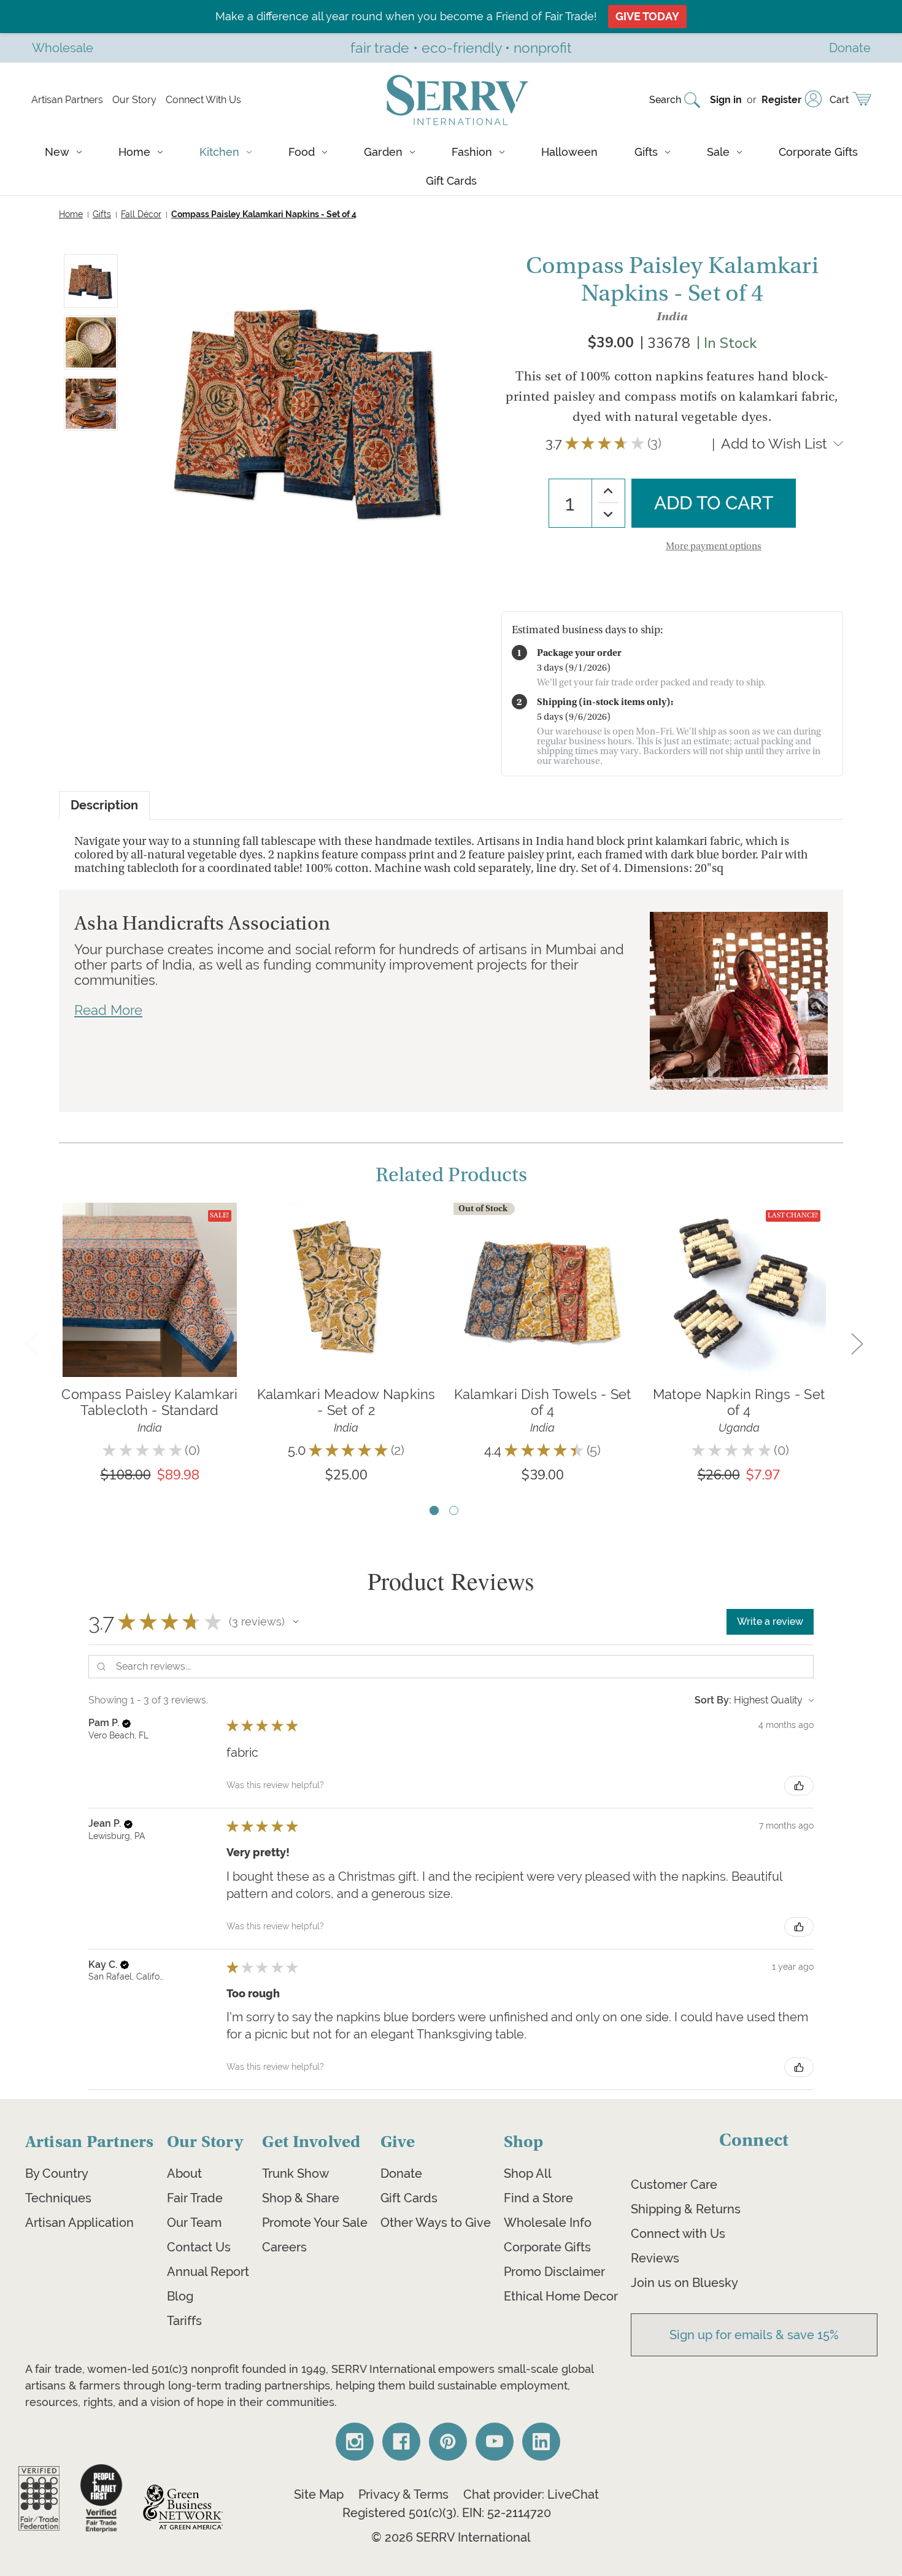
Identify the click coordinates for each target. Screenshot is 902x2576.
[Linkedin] (541, 2442)
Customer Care (674, 2185)
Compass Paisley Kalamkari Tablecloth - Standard (149, 1402)
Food (302, 152)
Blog (180, 2296)
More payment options (714, 546)
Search (665, 100)
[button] (296, 1622)
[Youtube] (495, 2442)
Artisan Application (79, 2223)
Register (781, 100)
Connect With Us (203, 100)
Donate (401, 2173)
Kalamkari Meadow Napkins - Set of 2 (346, 1402)
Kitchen (219, 152)
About (184, 2173)
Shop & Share (301, 2198)
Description (104, 805)
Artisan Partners (67, 100)
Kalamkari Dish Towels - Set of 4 (543, 1402)
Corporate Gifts (818, 152)
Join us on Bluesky (684, 2283)
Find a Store (538, 2198)
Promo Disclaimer (554, 2272)
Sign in (726, 100)
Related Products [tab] (451, 1175)
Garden (383, 152)
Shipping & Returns (686, 2209)
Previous (31, 1343)
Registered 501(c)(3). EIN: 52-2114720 (447, 2513)
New (57, 152)
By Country (57, 2173)
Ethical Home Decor (561, 2296)
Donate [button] (850, 48)
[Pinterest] (448, 2442)
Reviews (655, 2258)
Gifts (646, 152)
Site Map (319, 2494)
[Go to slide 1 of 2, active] (434, 1510)
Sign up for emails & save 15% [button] (754, 2335)
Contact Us (199, 2247)
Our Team (194, 2223)
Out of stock (542, 1308)
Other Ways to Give (436, 2223)
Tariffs (184, 2321)
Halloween (569, 152)
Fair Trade (195, 2198)
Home (134, 152)
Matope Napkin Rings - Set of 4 (739, 1402)
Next (857, 1343)
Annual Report (208, 2272)
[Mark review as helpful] (799, 1786)
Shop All (528, 2173)
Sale (718, 152)
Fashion (472, 152)
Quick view (150, 1271)
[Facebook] (401, 2442)
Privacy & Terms (403, 2494)
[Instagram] (355, 2442)
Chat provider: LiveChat (531, 2494)
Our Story (134, 100)
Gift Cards (451, 181)
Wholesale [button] (63, 48)
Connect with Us (678, 2234)
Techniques (58, 2198)
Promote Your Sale (315, 2223)
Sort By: (713, 1700)
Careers (284, 2247)
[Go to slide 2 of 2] (454, 1510)
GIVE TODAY (647, 16)
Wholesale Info (548, 2223)
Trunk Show (295, 2173)
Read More (108, 1010)
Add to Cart (150, 1308)
